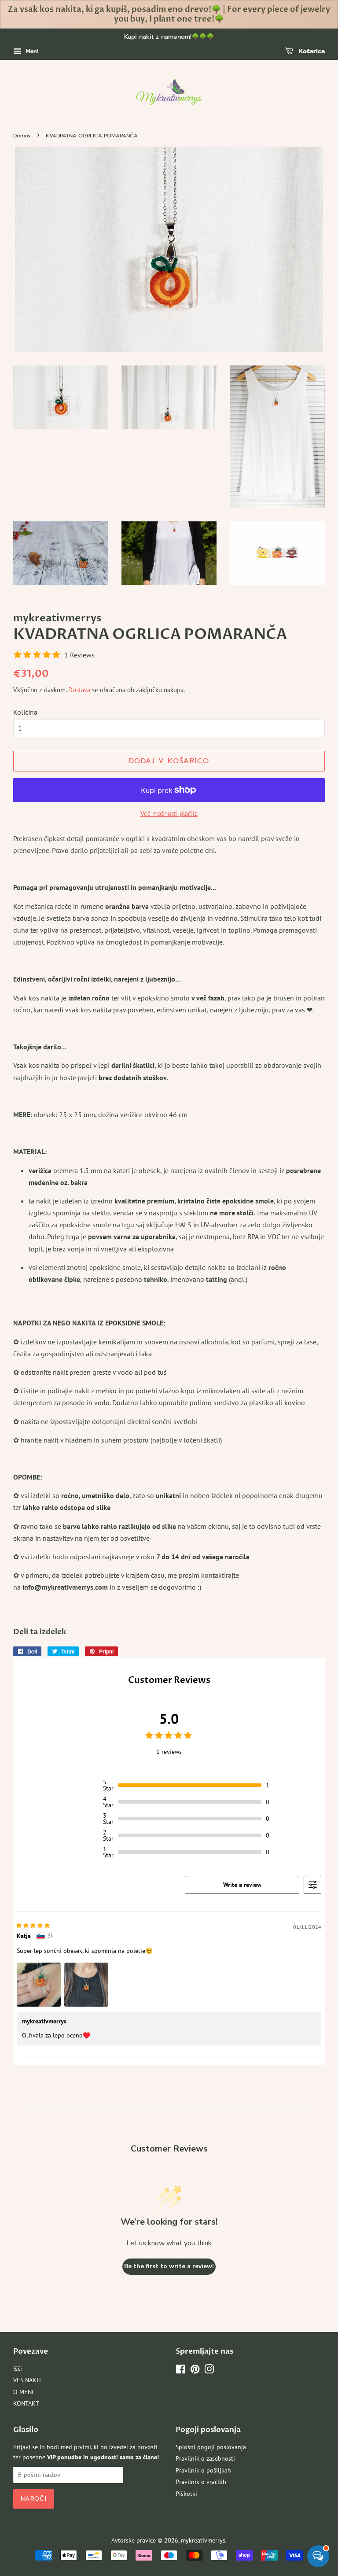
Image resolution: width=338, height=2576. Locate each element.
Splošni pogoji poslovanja (211, 2447)
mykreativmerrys (203, 2540)
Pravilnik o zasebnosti (205, 2458)
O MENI (23, 2392)
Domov (22, 136)
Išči (18, 2369)
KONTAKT (26, 2403)
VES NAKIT (28, 2380)
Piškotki (186, 2494)
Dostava (79, 690)
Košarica (311, 51)
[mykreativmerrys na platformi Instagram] (209, 2371)
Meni (31, 51)
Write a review (242, 1885)
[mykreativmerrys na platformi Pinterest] (195, 2371)
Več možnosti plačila (169, 814)
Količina (25, 712)
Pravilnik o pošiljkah (203, 2470)
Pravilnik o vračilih (201, 2482)
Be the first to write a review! (169, 2266)
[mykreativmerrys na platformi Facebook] (181, 2371)
